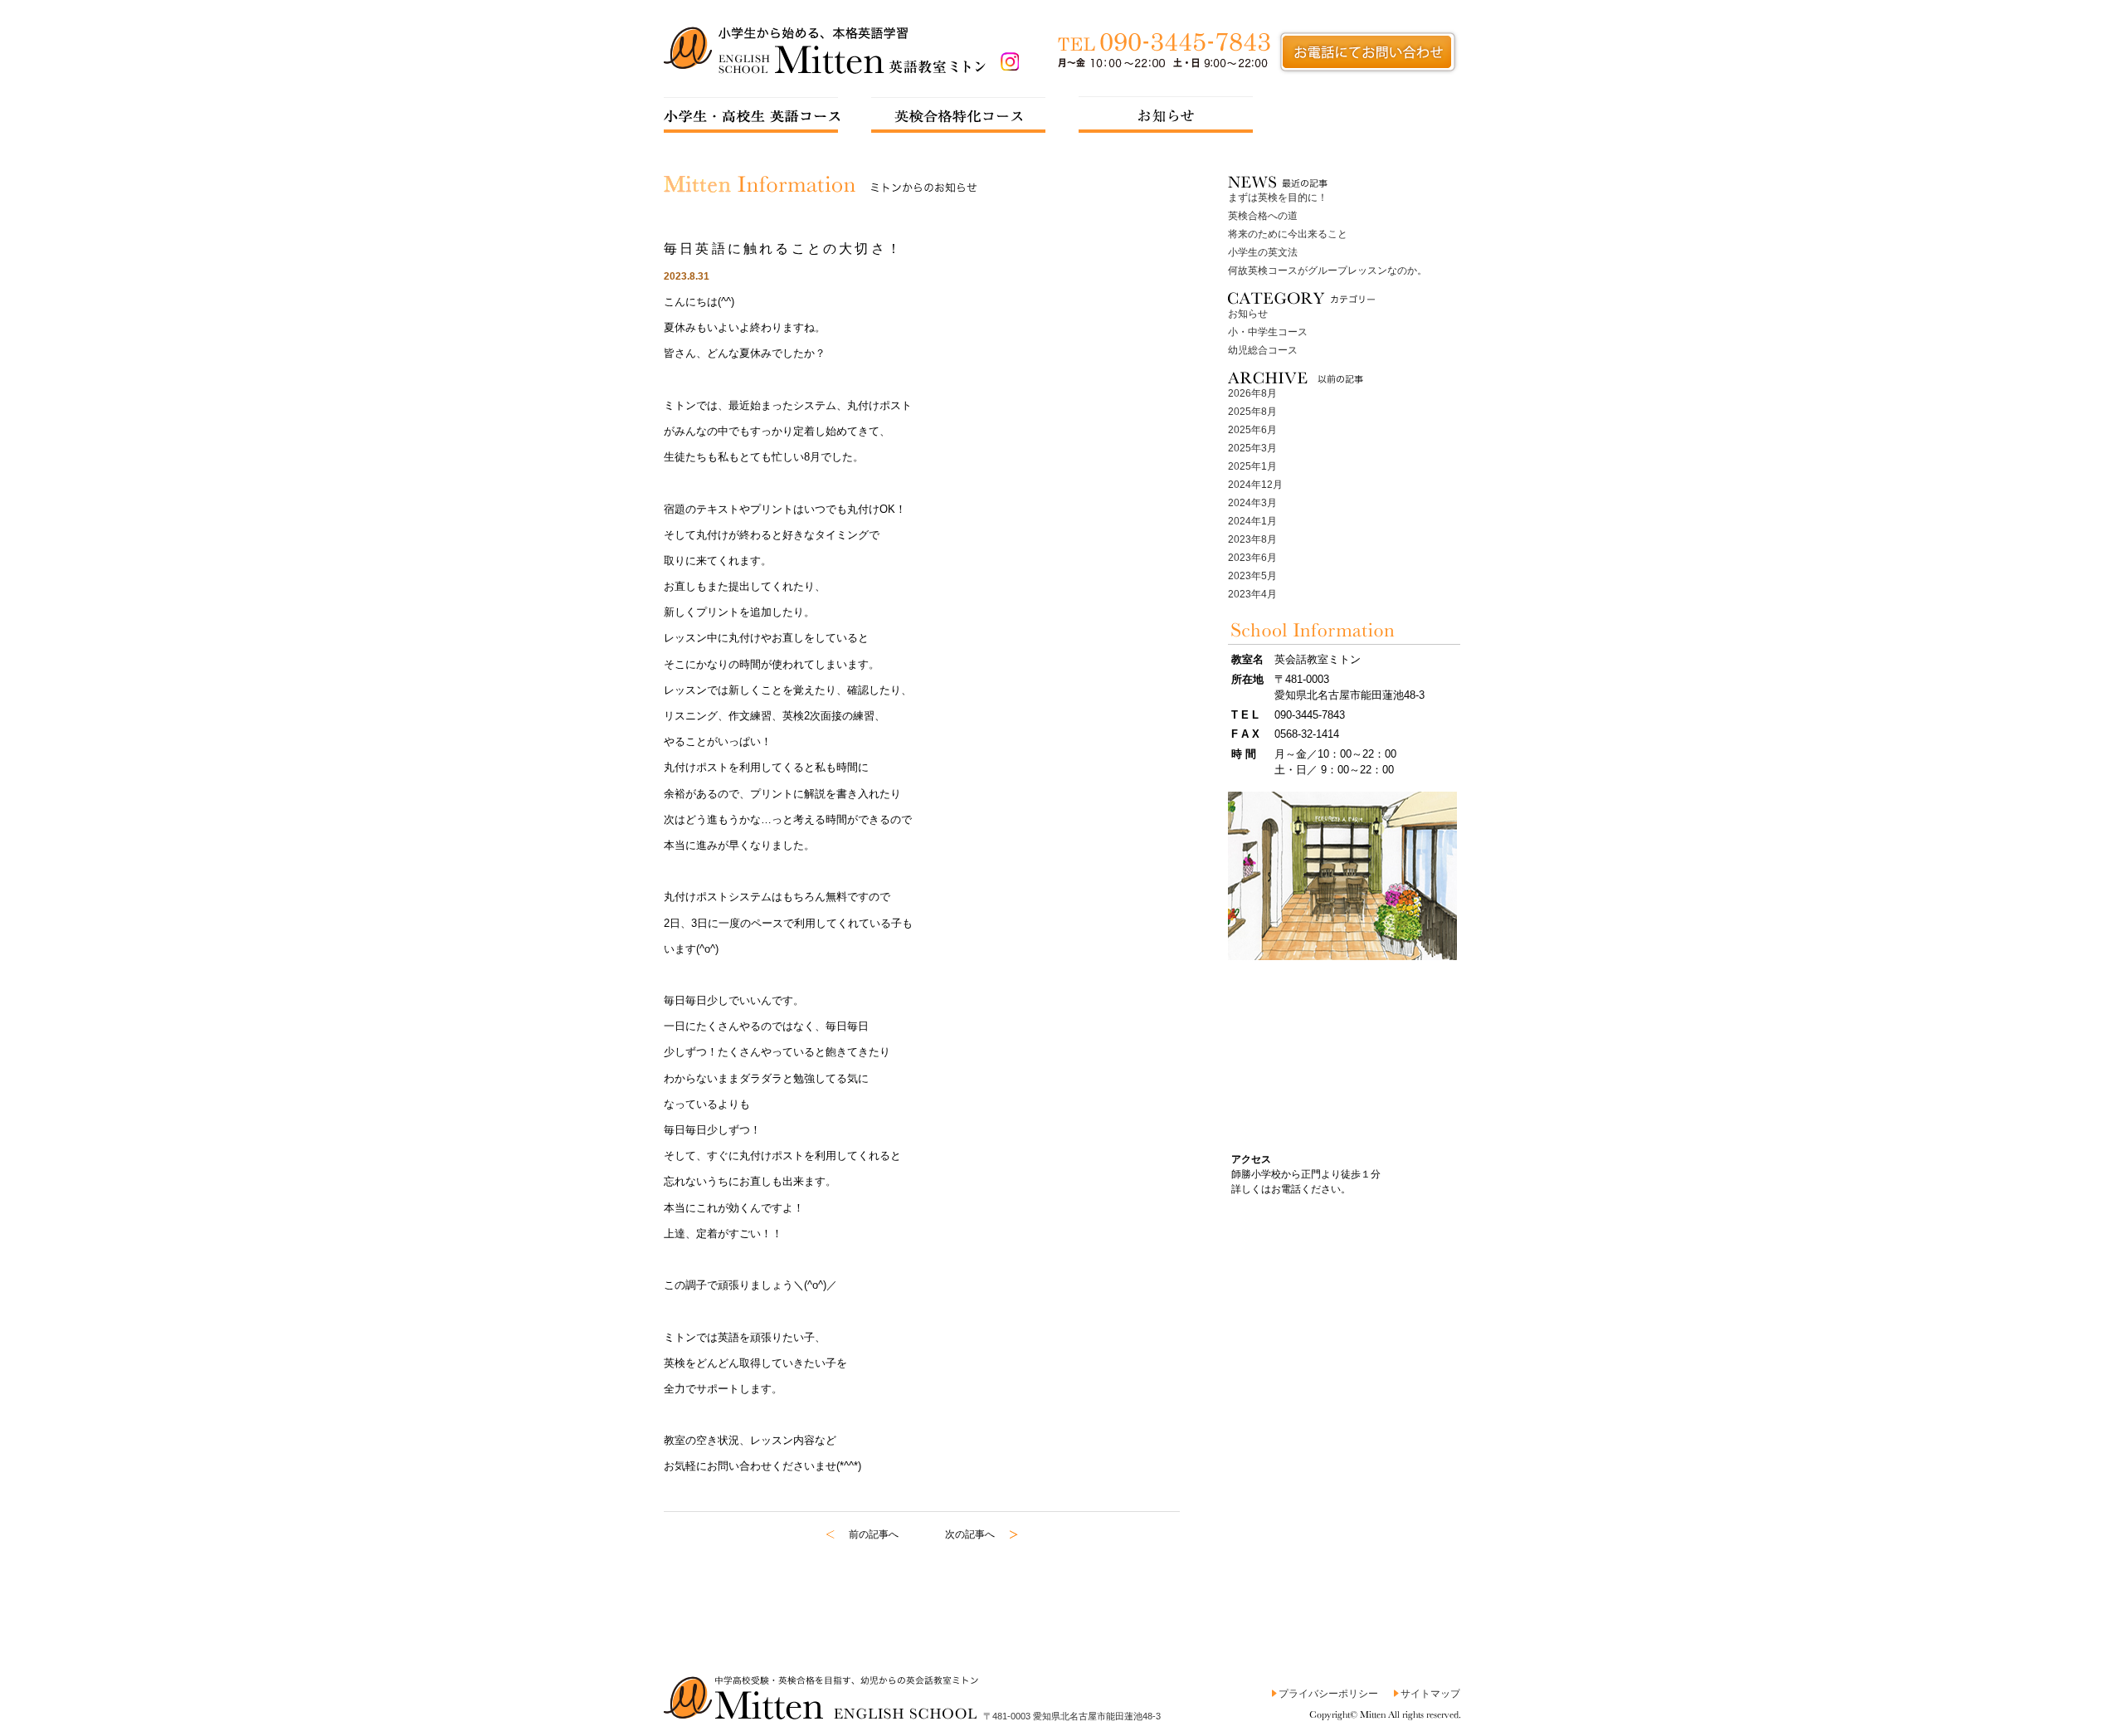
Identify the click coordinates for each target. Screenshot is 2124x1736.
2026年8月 (1252, 393)
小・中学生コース (1268, 332)
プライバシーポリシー (1328, 1694)
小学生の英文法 (1263, 252)
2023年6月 (1252, 558)
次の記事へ (970, 1534)
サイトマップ (1430, 1694)
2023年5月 (1252, 576)
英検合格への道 (1263, 216)
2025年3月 (1252, 448)
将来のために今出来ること (1288, 234)
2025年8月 (1252, 412)
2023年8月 (1252, 539)
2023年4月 (1252, 594)
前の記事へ (874, 1534)
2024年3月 (1252, 503)
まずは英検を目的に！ (1278, 197)
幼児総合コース (1263, 350)
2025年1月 (1252, 466)
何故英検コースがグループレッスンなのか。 (1327, 271)
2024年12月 (1255, 485)
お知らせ (1248, 314)
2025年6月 (1252, 430)
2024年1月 (1252, 521)
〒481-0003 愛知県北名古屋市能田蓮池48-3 (1072, 1716)
